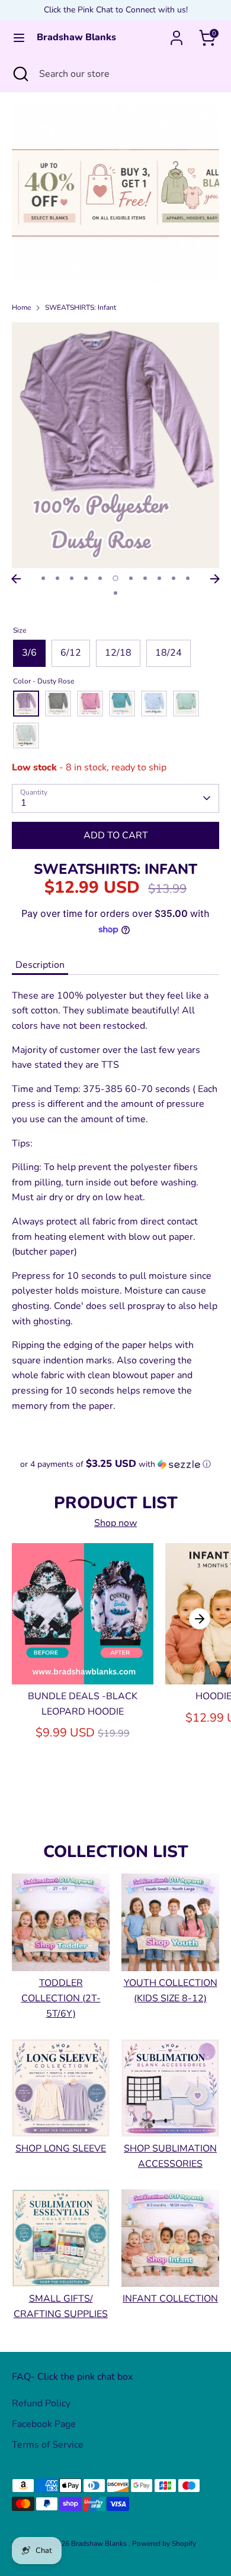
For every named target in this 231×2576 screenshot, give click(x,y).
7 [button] (131, 578)
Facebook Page (44, 2424)
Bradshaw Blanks (76, 38)
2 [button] (57, 578)
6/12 (71, 653)
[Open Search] (20, 74)
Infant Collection (170, 2299)
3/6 (29, 653)
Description (40, 965)
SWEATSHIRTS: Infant (81, 307)
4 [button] (86, 578)
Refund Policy (41, 2403)
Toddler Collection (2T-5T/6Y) (61, 1998)
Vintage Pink (90, 704)
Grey (58, 704)
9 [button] (159, 578)
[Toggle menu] (19, 38)
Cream (26, 735)
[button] (115, 1464)
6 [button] (115, 578)
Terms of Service (48, 2445)
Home (21, 307)
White (154, 704)
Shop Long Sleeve (61, 2149)
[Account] (177, 33)
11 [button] (188, 578)
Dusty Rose (26, 704)
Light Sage (186, 704)
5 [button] (100, 578)
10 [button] (174, 578)
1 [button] (43, 578)
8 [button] (145, 578)
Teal (122, 704)
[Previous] (16, 579)
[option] (115, 193)
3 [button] (72, 578)
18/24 (169, 653)
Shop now (115, 1523)
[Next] (215, 579)
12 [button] (115, 593)
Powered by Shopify (164, 2543)
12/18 (118, 653)
